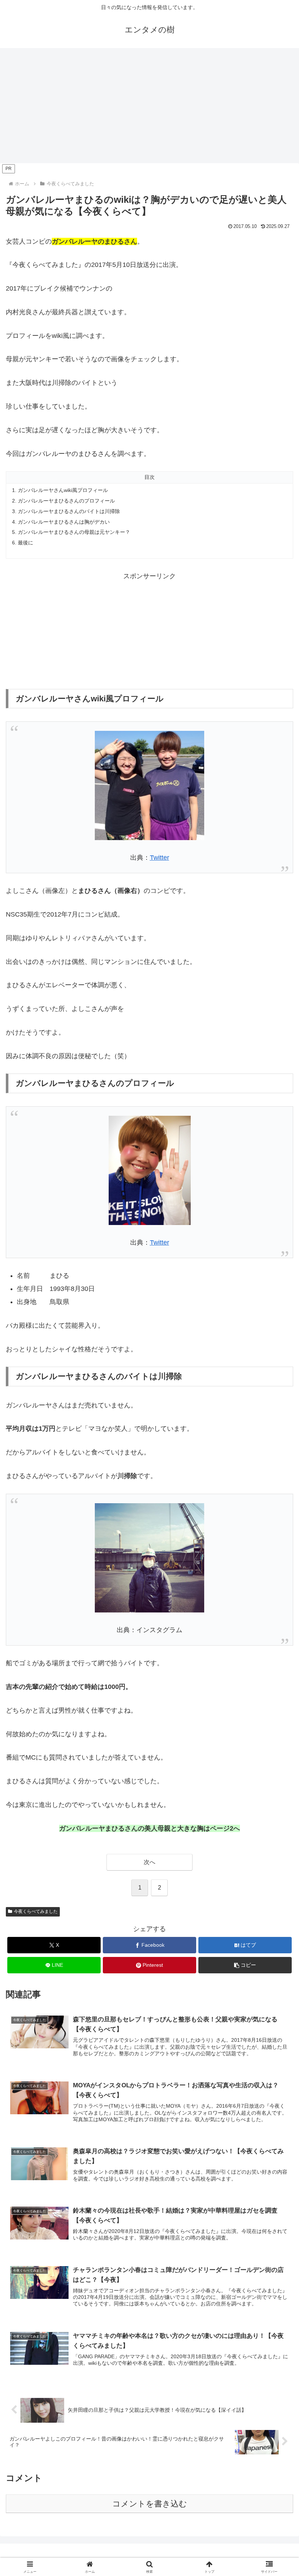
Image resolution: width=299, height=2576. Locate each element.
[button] (245, 1965)
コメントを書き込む (150, 2504)
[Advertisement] (149, 108)
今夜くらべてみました (36, 1911)
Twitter (160, 858)
